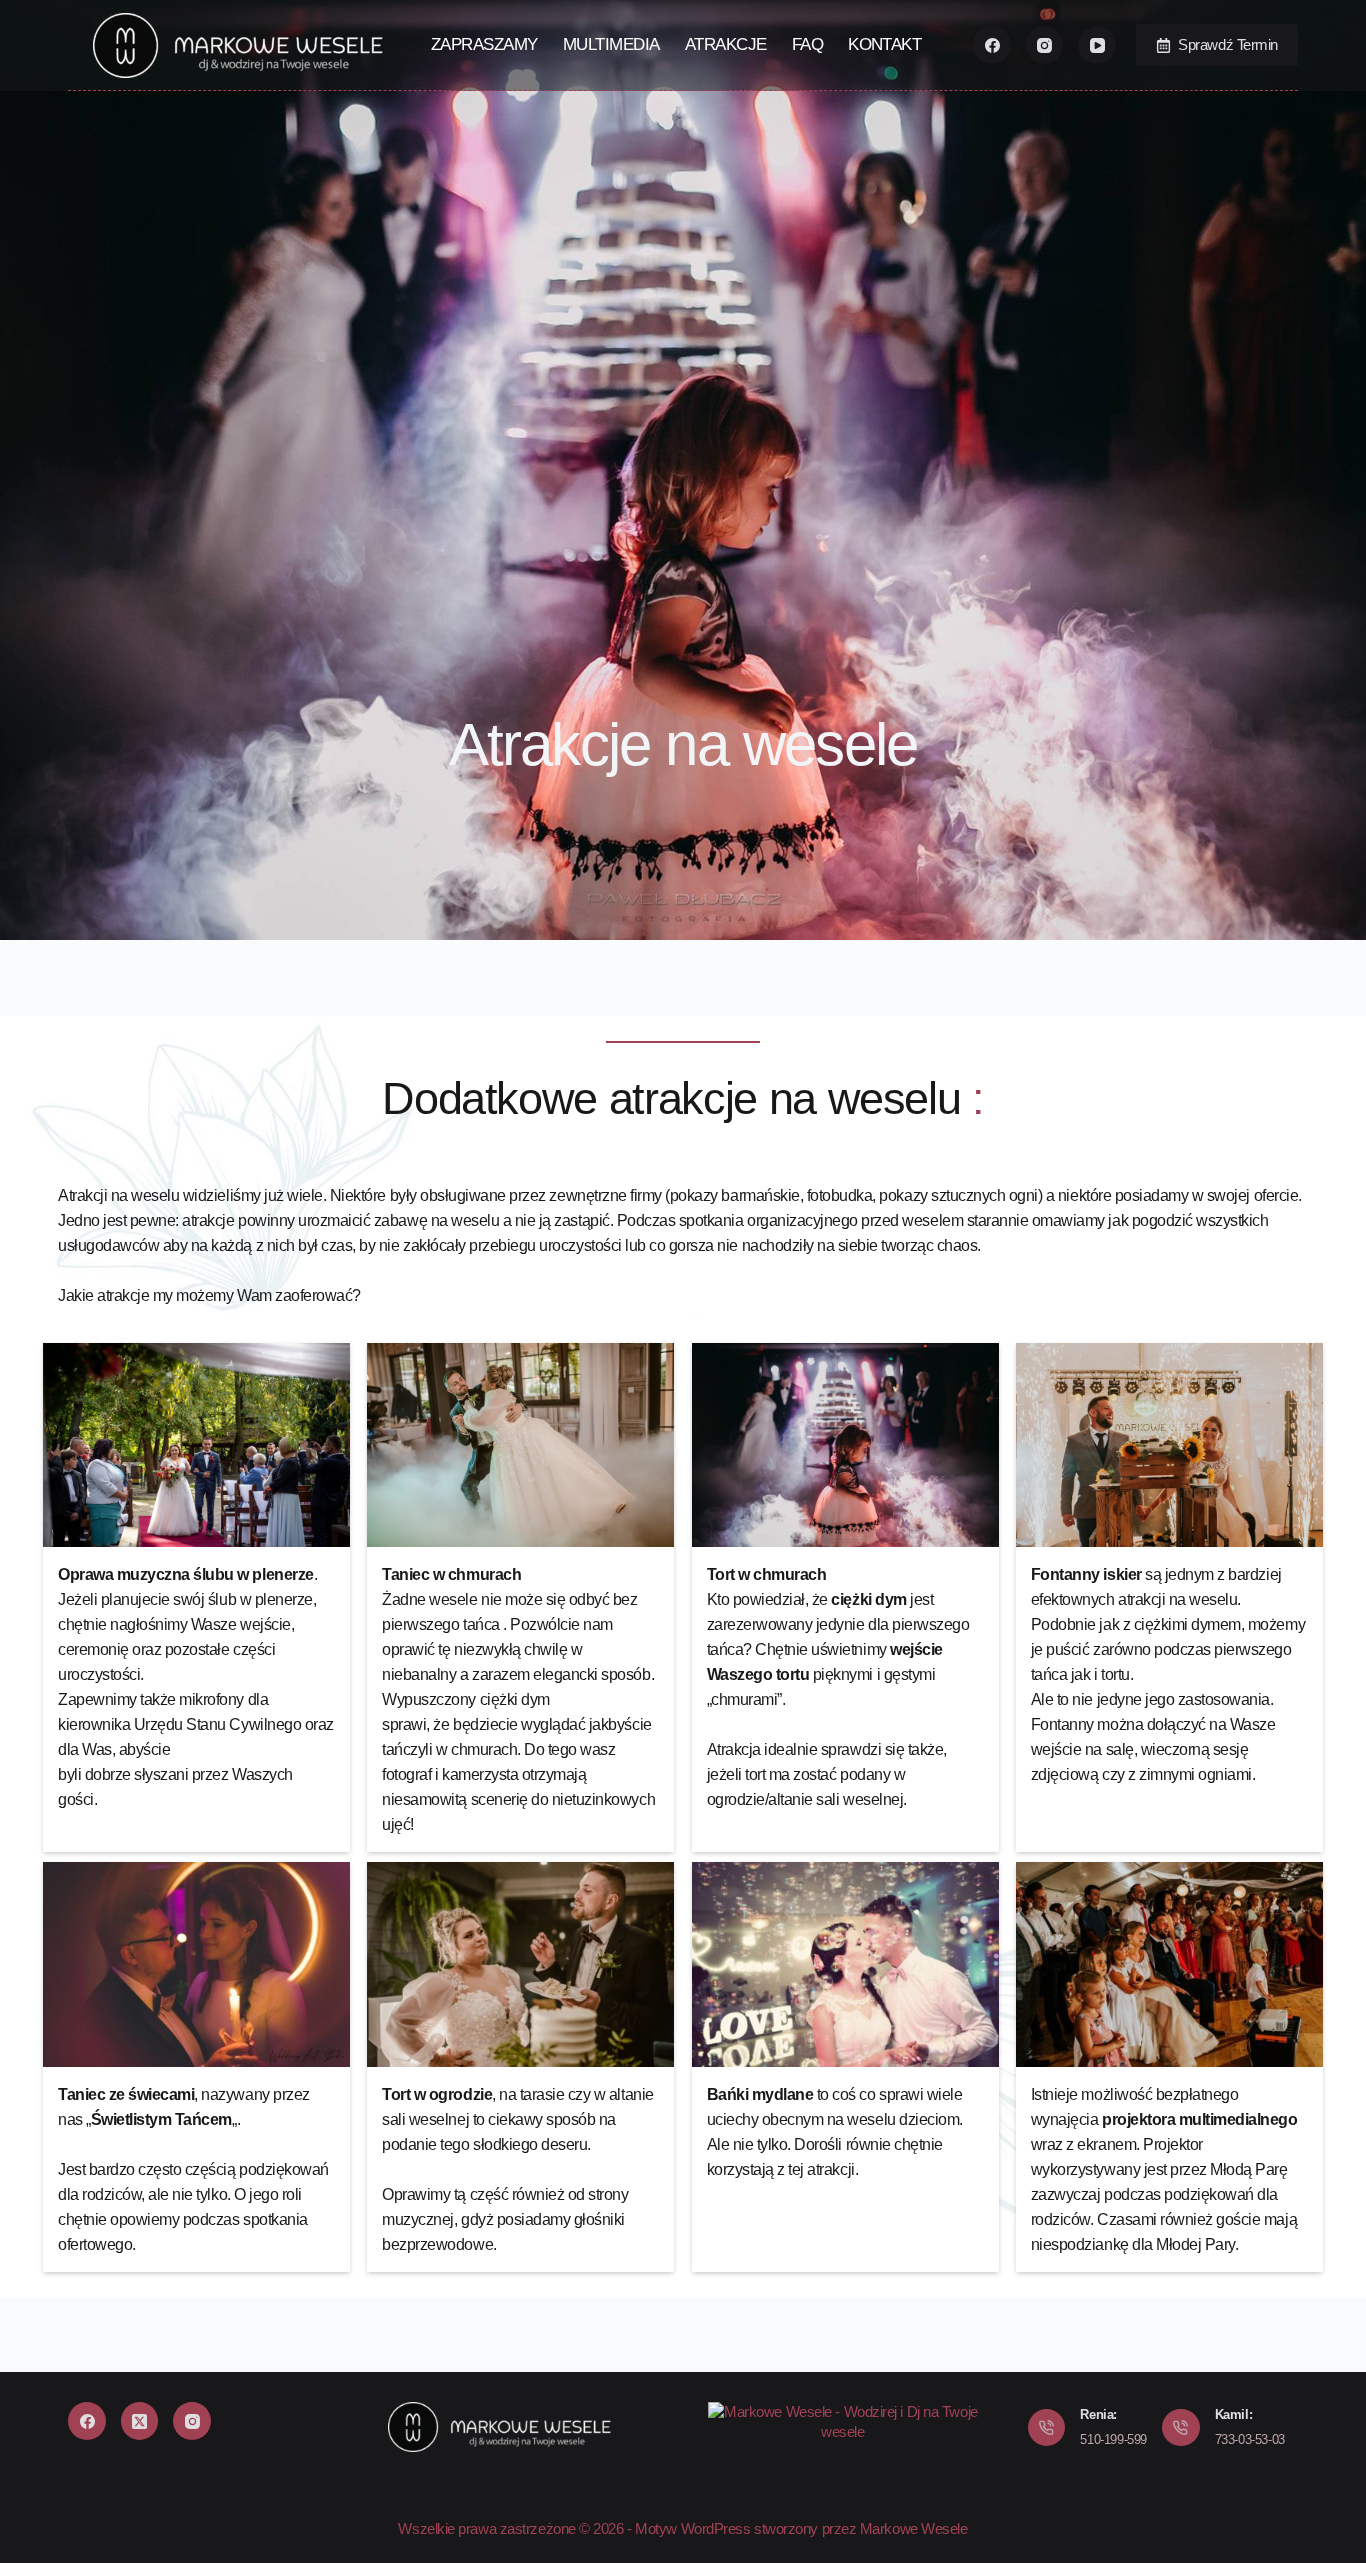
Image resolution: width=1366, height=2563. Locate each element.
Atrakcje (726, 44)
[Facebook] (992, 45)
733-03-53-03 (1250, 2439)
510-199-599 (1113, 2439)
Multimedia (611, 44)
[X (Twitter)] (140, 2421)
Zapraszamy (484, 44)
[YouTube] (1097, 45)
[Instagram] (1045, 45)
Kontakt (884, 44)
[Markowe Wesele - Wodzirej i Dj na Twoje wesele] (843, 2420)
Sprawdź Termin (1227, 44)
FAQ (807, 44)
